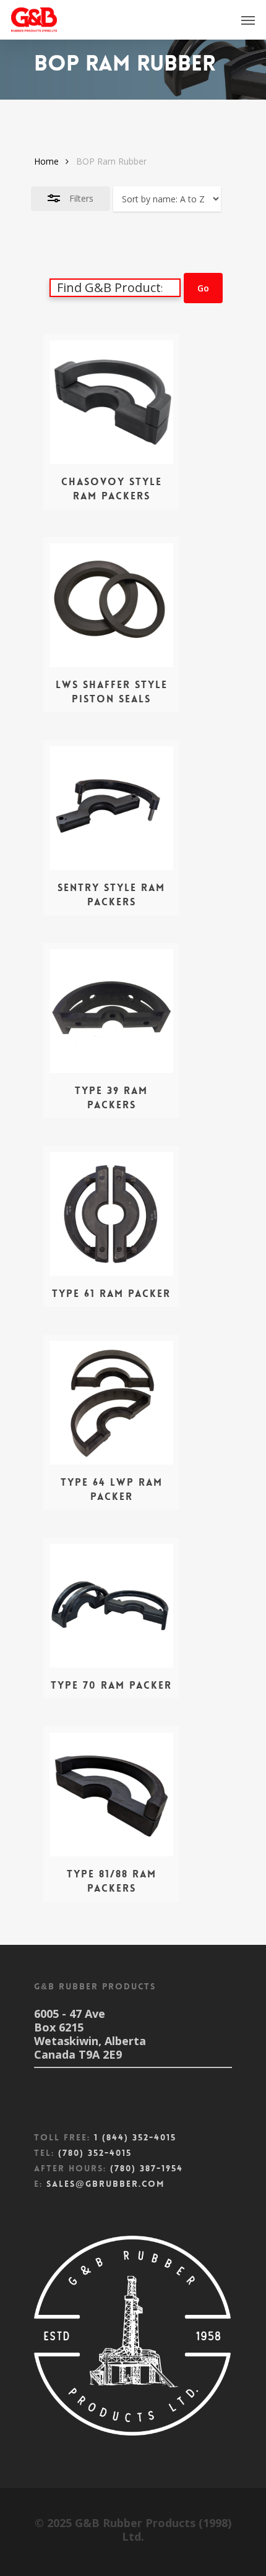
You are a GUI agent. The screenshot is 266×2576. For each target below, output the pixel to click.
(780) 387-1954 (147, 2168)
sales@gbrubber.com (105, 2184)
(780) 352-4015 (95, 2153)
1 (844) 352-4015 (135, 2137)
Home (46, 161)
